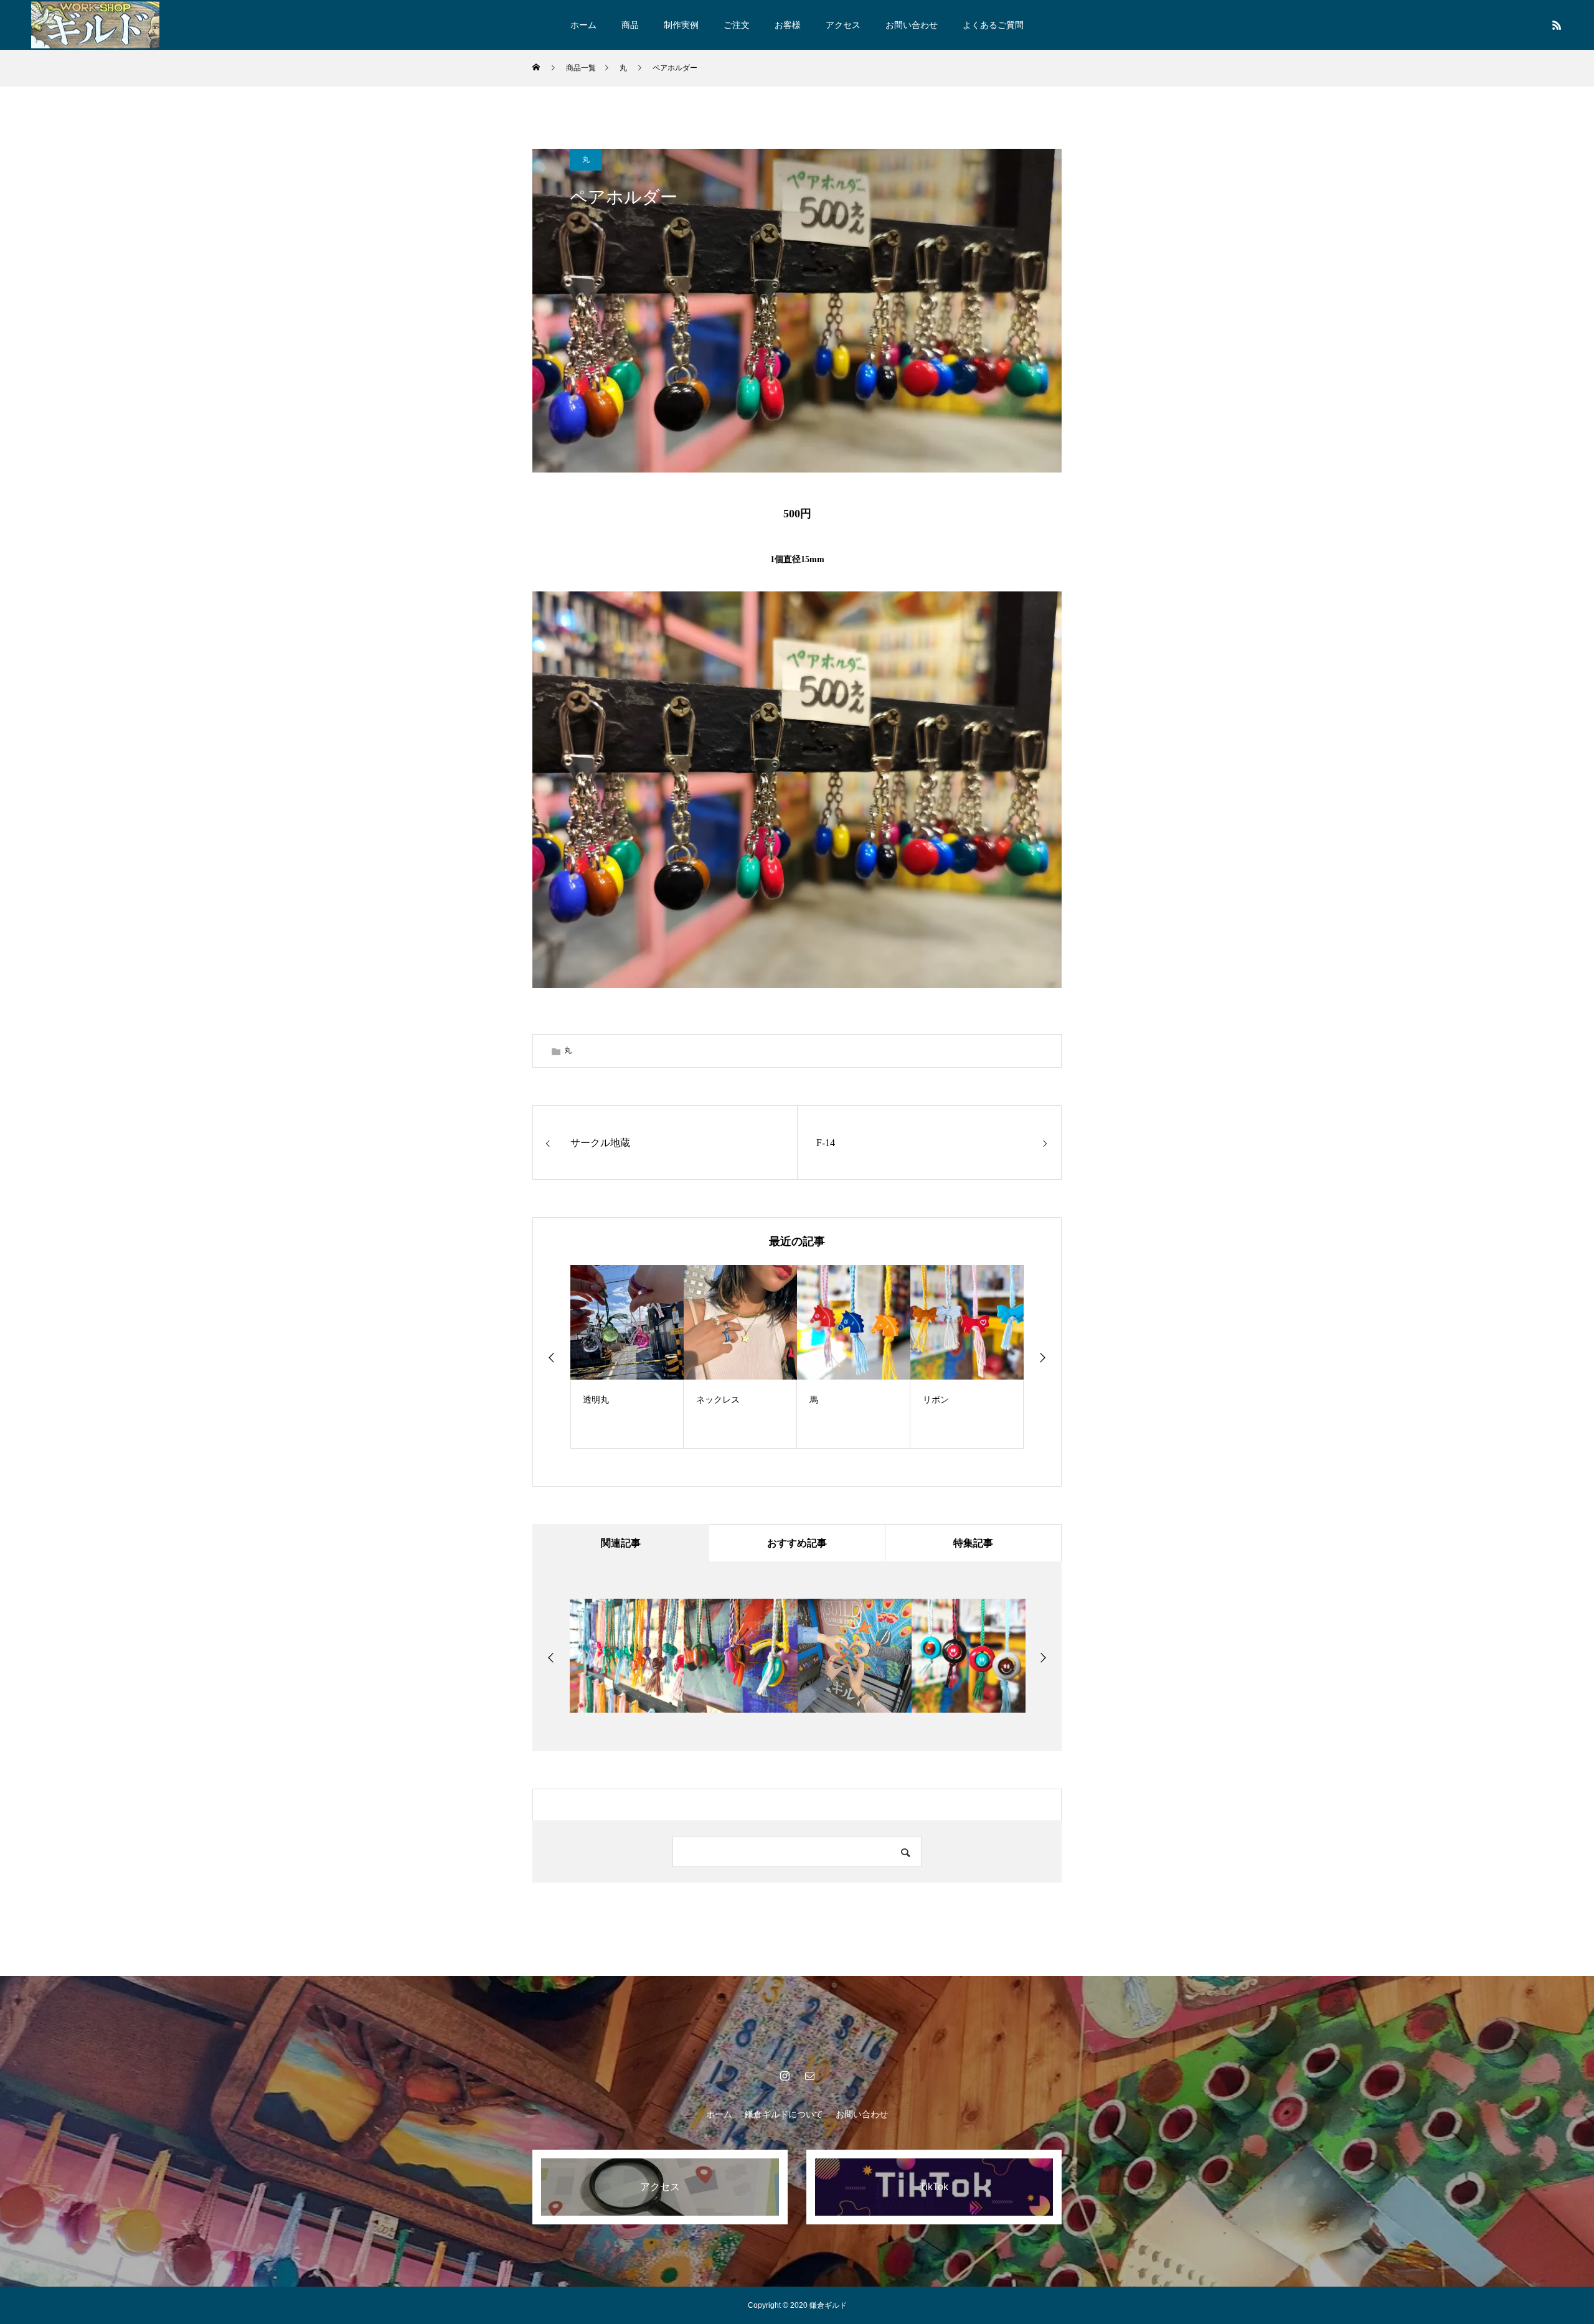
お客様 (788, 25)
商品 (630, 25)
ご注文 (737, 25)
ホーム (583, 25)
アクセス (843, 25)
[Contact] (809, 2076)
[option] (636, 1357)
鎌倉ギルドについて (784, 2114)
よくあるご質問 (993, 25)
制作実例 (681, 25)
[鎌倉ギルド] (95, 25)
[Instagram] (785, 2076)
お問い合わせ (912, 25)
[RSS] (1557, 25)
